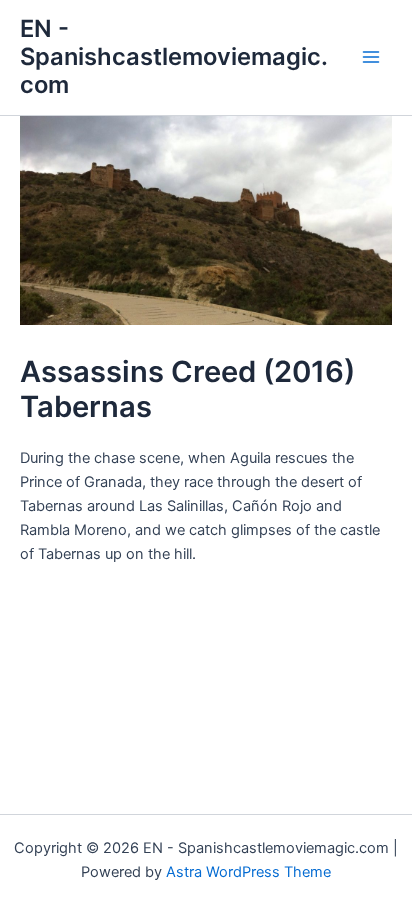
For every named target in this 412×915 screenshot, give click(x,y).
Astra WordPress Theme (248, 872)
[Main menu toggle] (371, 57)
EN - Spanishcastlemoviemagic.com (174, 57)
